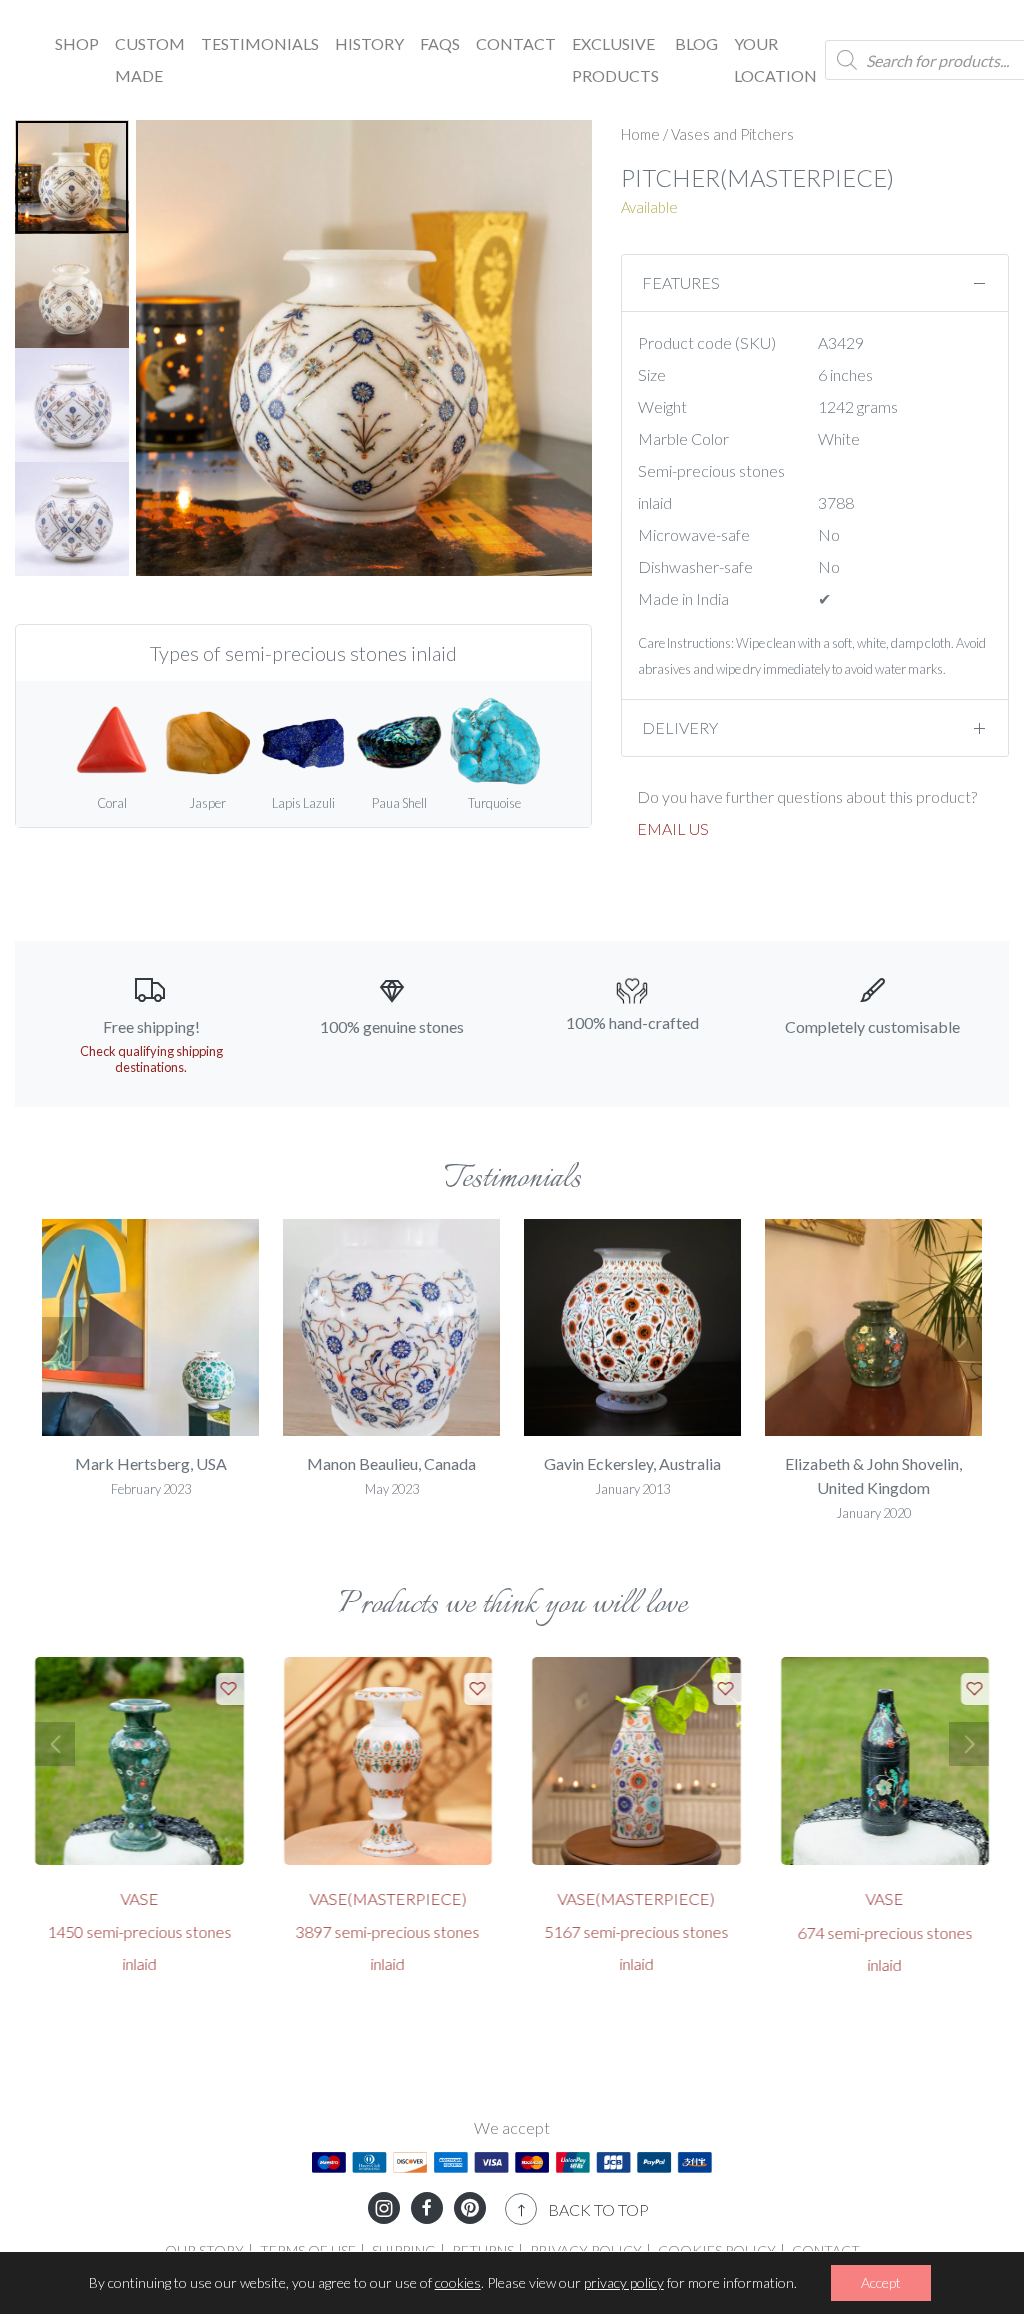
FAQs (440, 43)
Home (640, 134)
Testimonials (260, 43)
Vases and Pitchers (732, 134)
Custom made (150, 59)
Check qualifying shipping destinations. (151, 1059)
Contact (516, 43)
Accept (881, 2282)
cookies (458, 2282)
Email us (673, 828)
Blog (696, 43)
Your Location (775, 59)
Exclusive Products (615, 59)
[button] (62, 1339)
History (369, 43)
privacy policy (624, 2282)
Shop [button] (77, 43)
